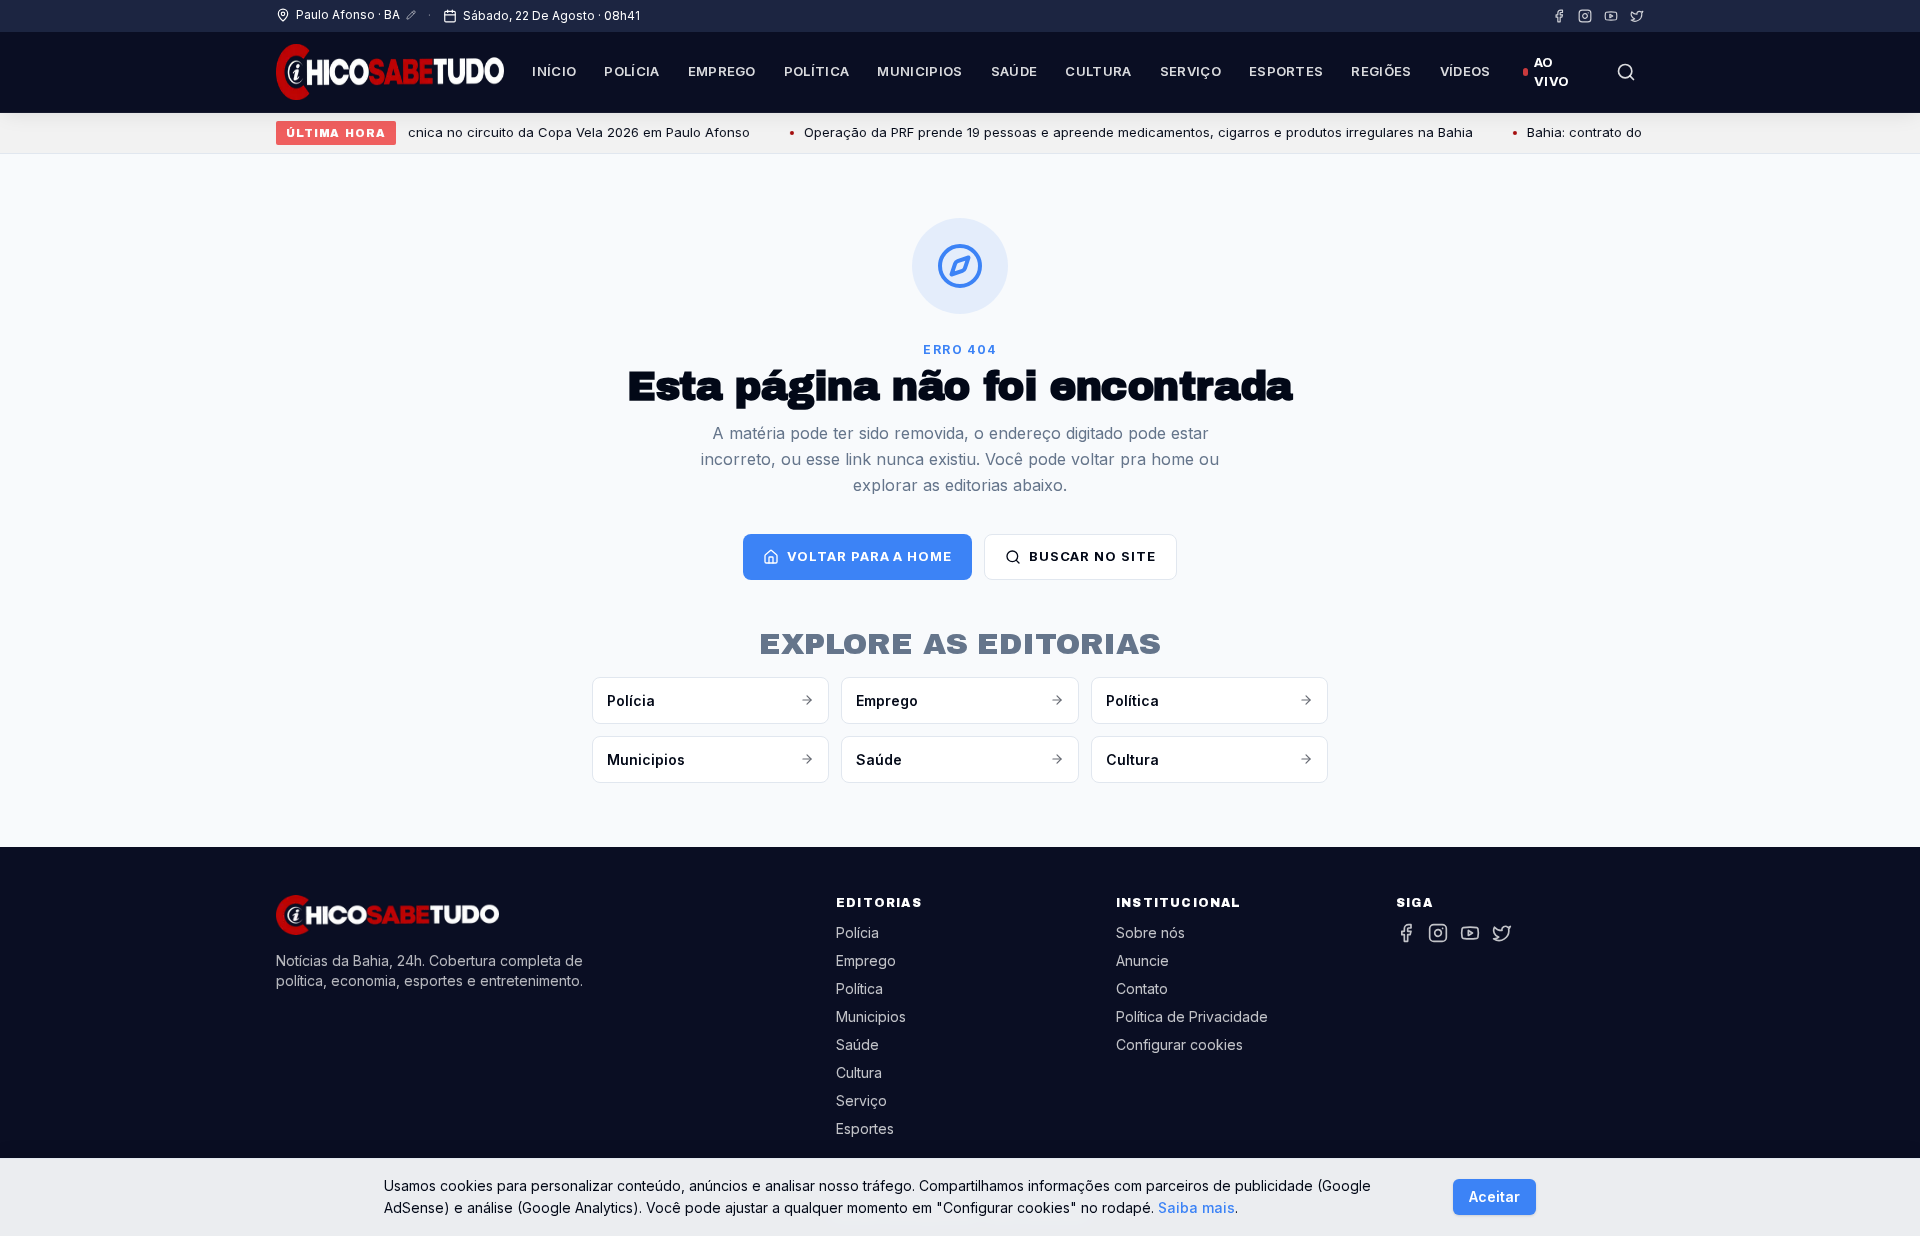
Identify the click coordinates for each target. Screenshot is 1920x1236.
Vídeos (1465, 71)
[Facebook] (1559, 16)
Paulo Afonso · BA (348, 14)
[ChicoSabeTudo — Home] (390, 72)
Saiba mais (1196, 1207)
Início (554, 71)
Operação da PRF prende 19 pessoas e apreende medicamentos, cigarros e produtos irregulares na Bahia (1115, 132)
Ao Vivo (1551, 72)
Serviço (1190, 71)
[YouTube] (1611, 16)
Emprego (722, 71)
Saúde (1014, 71)
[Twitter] (1637, 16)
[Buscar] (1626, 72)
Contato (1142, 988)
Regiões (1381, 71)
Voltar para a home (869, 556)
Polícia (631, 71)
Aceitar (1494, 1196)
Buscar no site (1092, 556)
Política (817, 71)
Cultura (1098, 71)
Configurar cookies (1179, 1044)
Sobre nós (1150, 932)
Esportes (1286, 71)
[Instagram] (1585, 16)
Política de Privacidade (1192, 1016)
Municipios (919, 71)
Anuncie (1142, 960)
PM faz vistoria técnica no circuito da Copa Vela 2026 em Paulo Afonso (502, 132)
